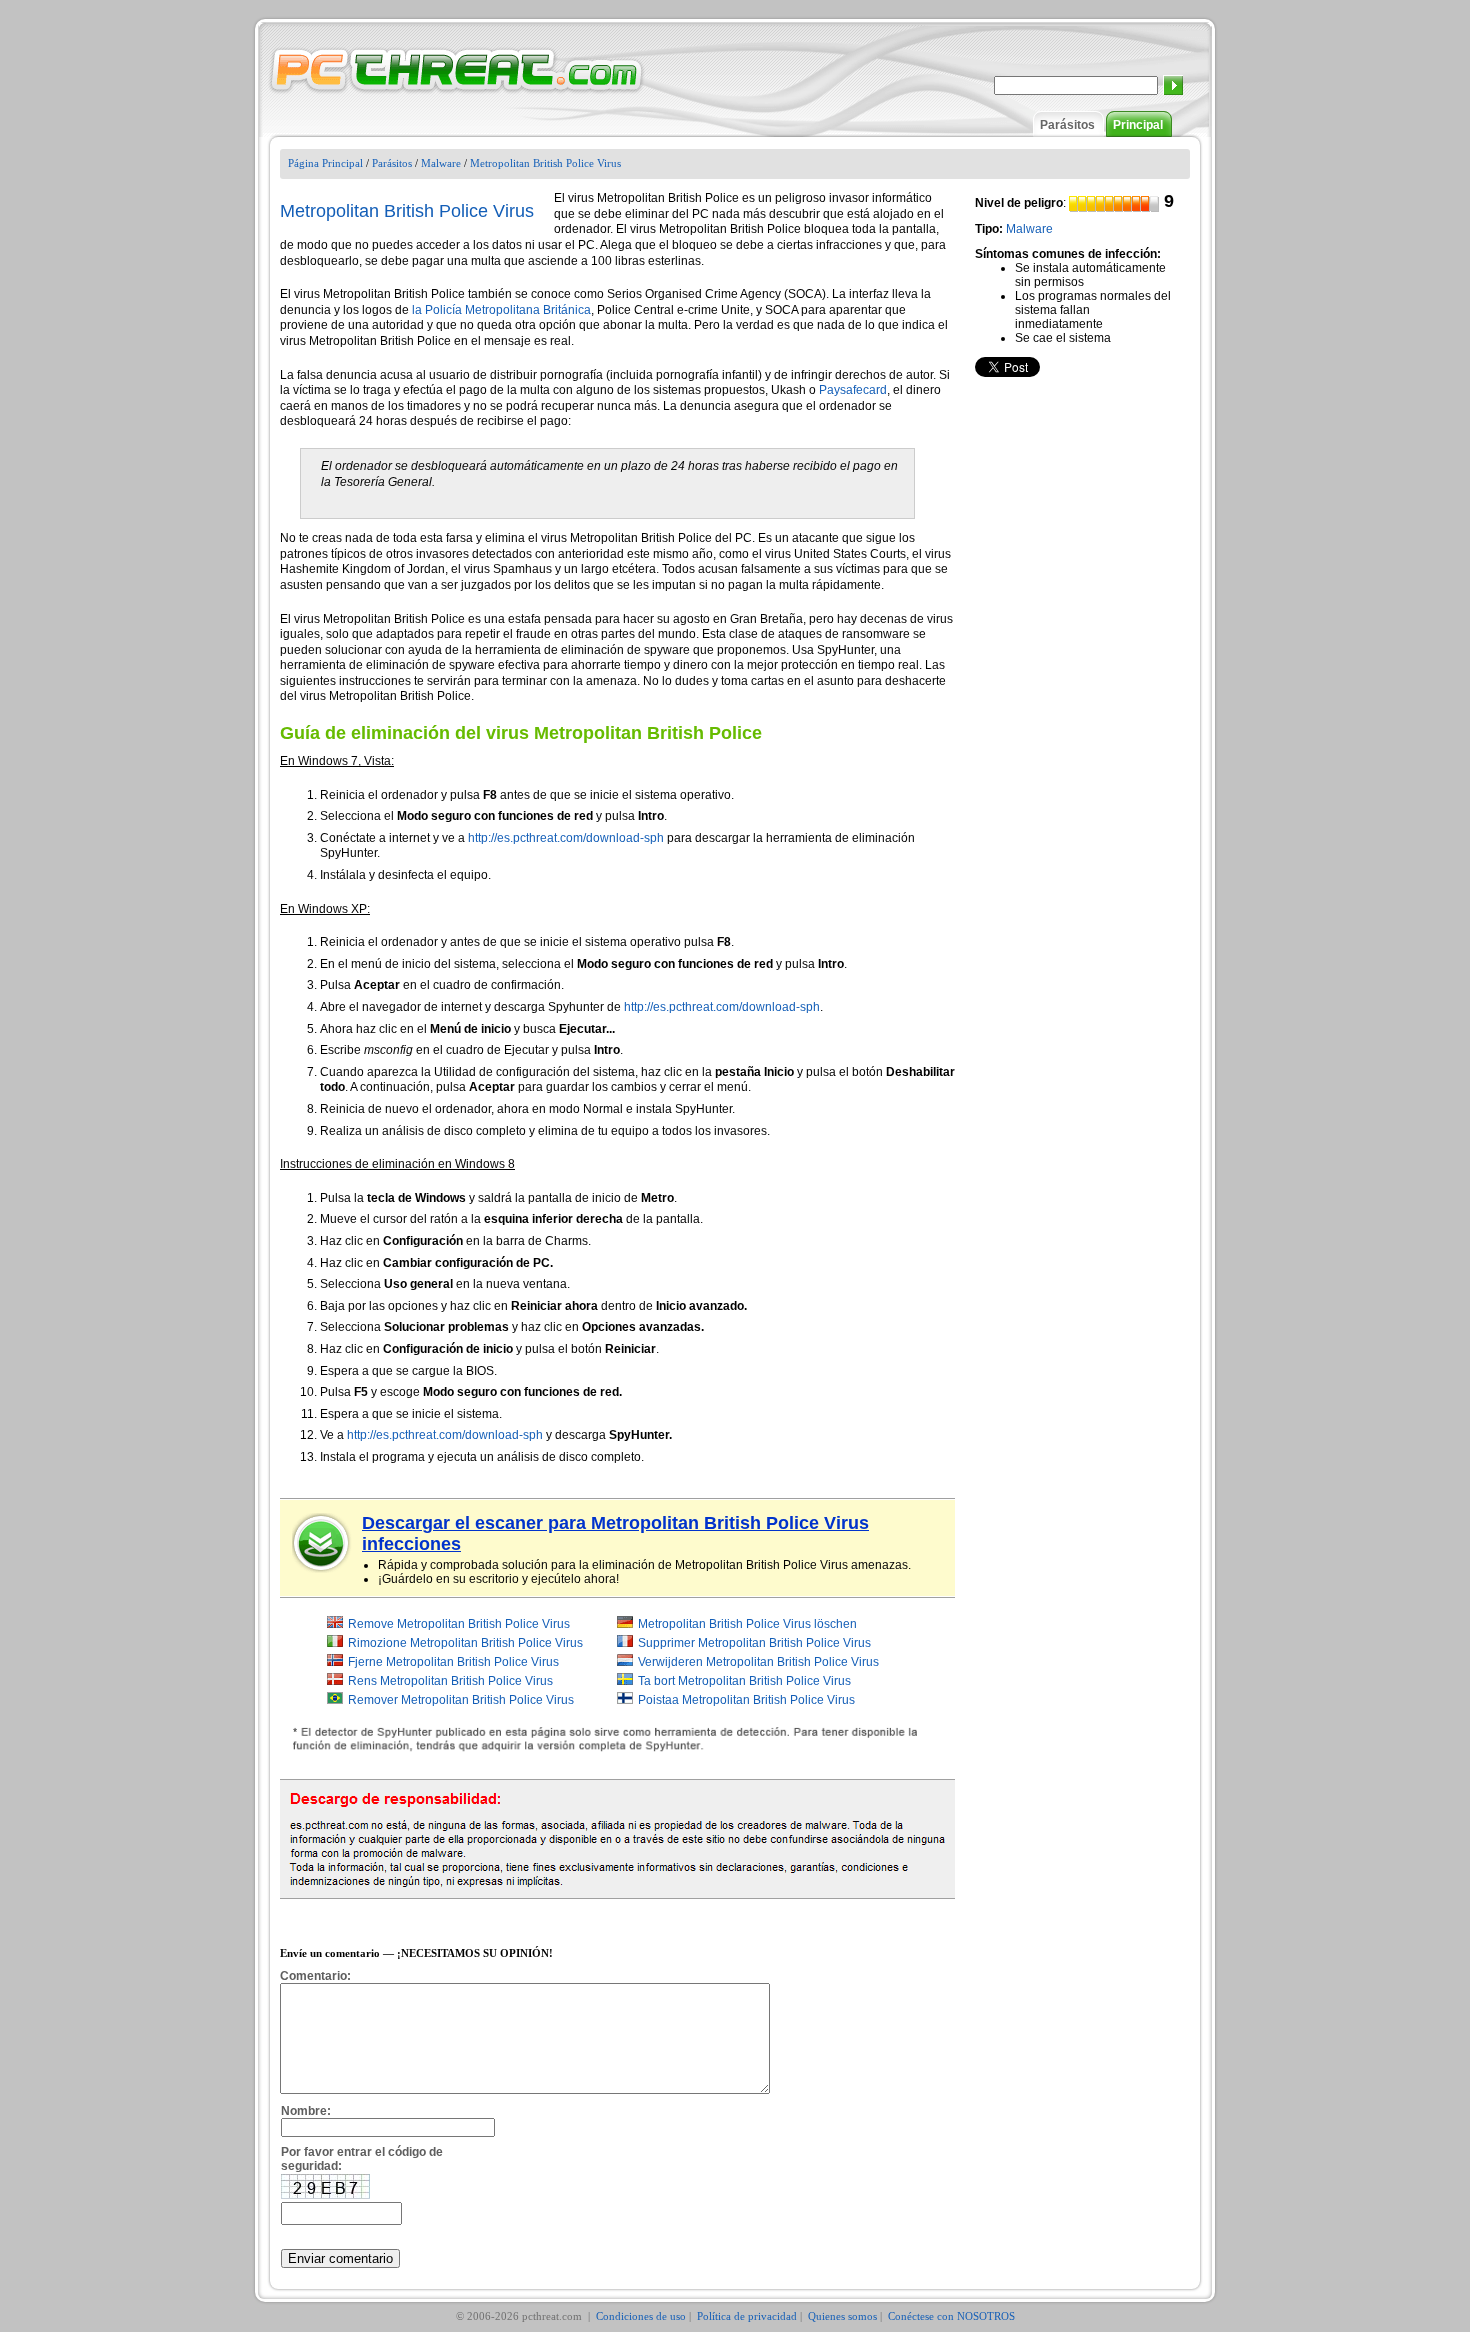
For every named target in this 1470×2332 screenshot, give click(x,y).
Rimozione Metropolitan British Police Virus (465, 1643)
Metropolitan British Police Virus (545, 163)
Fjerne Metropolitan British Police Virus (453, 1662)
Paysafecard (853, 390)
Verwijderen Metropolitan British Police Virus (758, 1662)
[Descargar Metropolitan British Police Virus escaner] (322, 1543)
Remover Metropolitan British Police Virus (461, 1700)
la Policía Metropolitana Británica (501, 310)
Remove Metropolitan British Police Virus (459, 1624)
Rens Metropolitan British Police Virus (450, 1681)
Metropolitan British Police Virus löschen (747, 1624)
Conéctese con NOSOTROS (951, 2316)
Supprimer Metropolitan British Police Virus (754, 1643)
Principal (1138, 125)
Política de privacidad (747, 2316)
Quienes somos (842, 2316)
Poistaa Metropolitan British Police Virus (746, 1700)
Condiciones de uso (641, 2316)
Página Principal (325, 163)
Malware (441, 163)
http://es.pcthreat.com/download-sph (566, 838)
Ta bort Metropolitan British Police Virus (744, 1681)
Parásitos (1067, 125)
